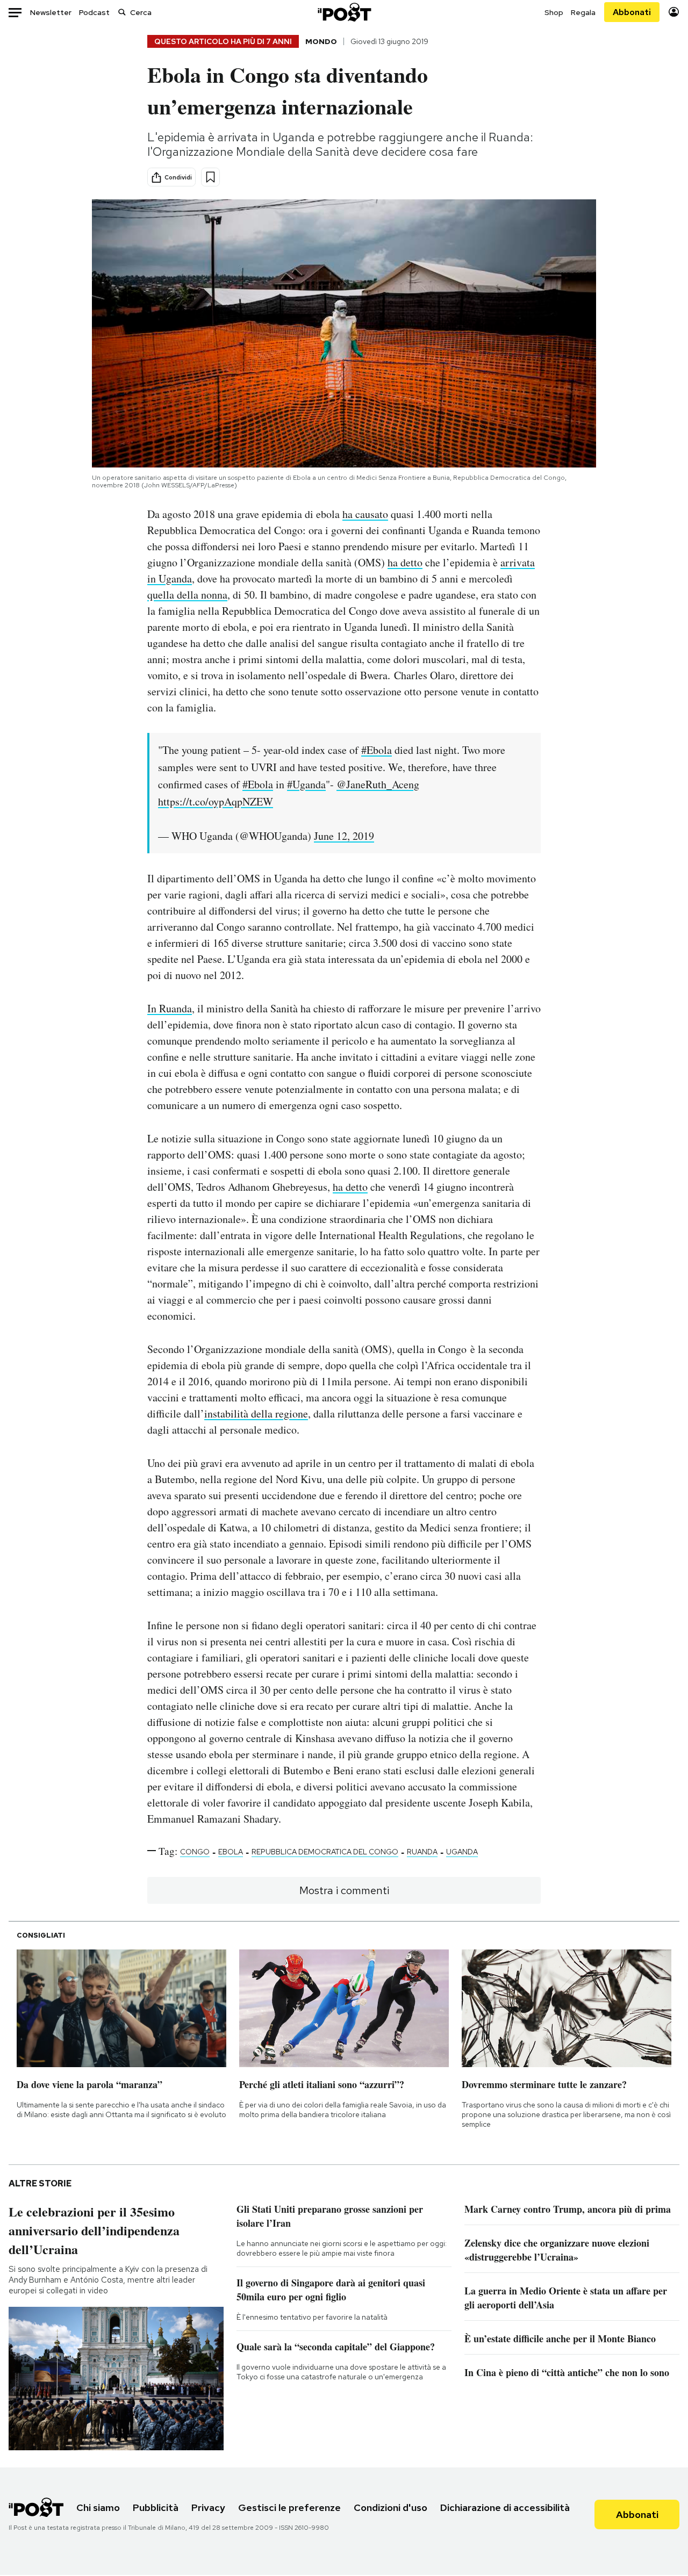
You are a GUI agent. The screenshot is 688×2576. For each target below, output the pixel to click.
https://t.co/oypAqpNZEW (216, 801)
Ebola (231, 1852)
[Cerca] (122, 12)
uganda (462, 1852)
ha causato (365, 514)
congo (195, 1852)
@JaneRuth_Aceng (378, 784)
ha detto (405, 562)
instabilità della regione (256, 1413)
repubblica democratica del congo (325, 1852)
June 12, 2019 (344, 836)
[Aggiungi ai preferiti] (210, 177)
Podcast (94, 12)
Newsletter (51, 12)
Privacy (208, 2507)
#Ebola (377, 750)
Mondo (321, 41)
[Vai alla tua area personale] (674, 12)
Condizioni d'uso (390, 2507)
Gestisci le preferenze (289, 2507)
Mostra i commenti (344, 1890)
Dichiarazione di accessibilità (505, 2507)
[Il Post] (344, 12)
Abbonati (632, 12)
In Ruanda (170, 1008)
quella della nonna (187, 595)
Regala (583, 12)
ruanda (422, 1852)
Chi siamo (98, 2507)
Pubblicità (156, 2507)
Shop (554, 12)
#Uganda (306, 784)
